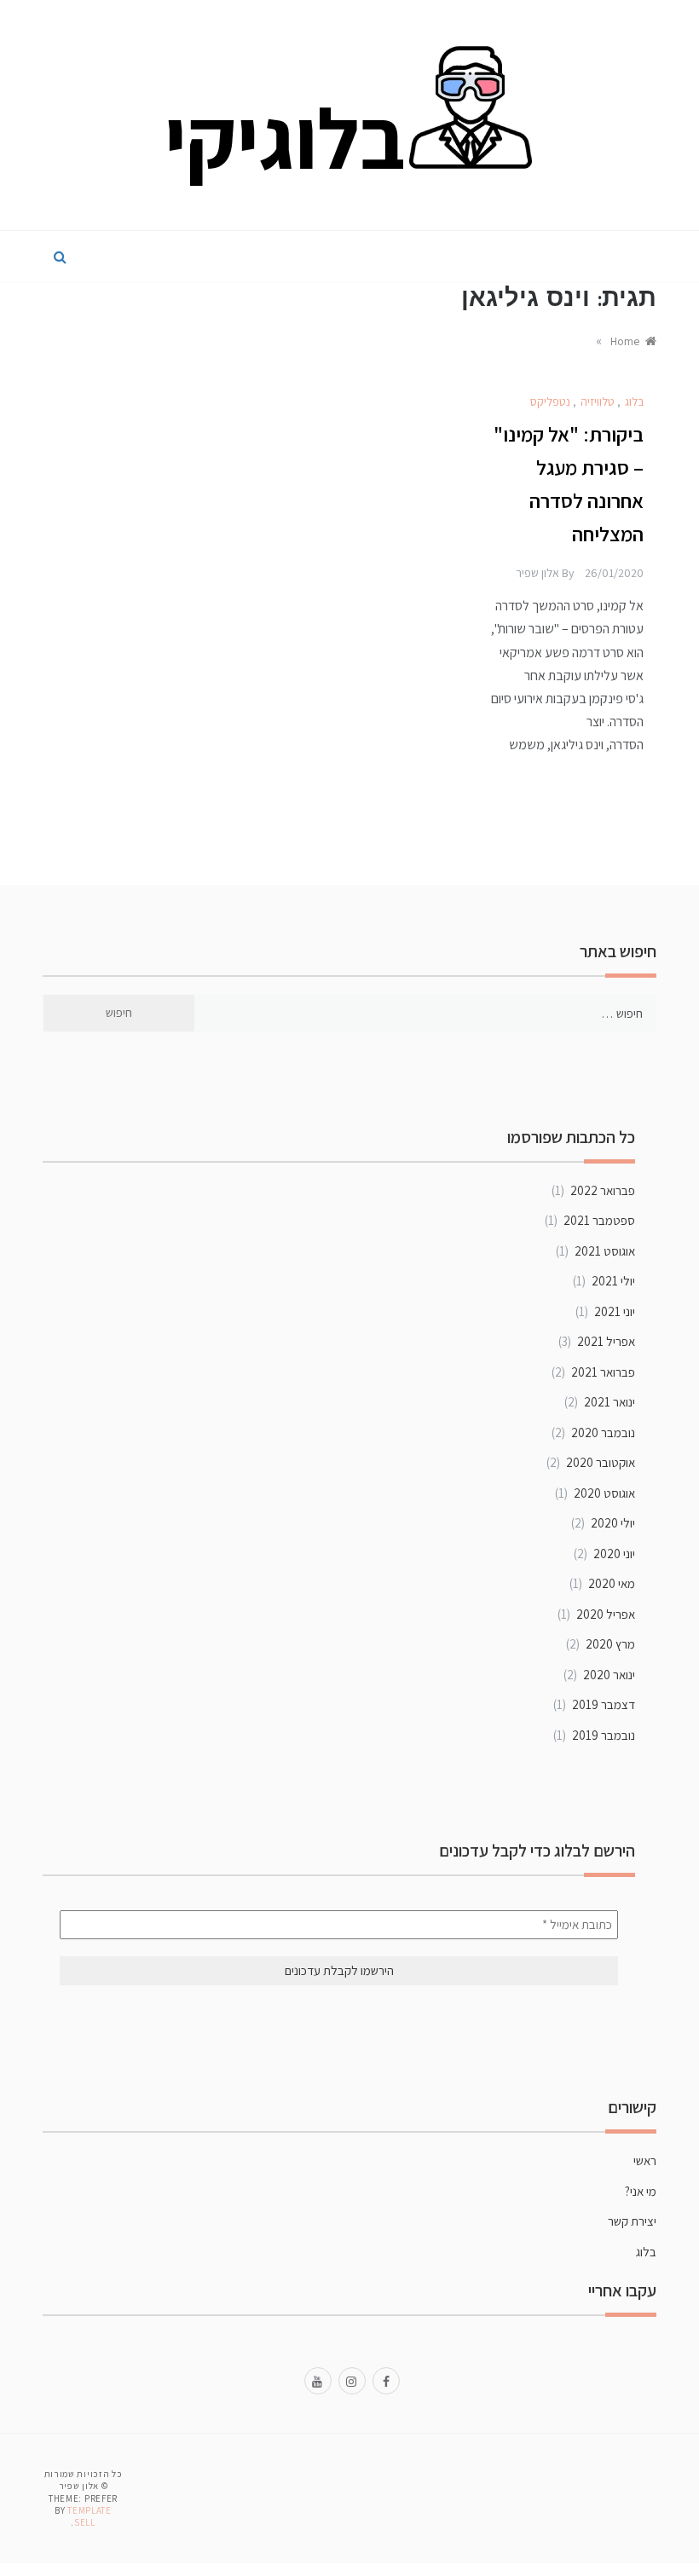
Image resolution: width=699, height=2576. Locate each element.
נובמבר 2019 (604, 1735)
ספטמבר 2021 (599, 1220)
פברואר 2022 (603, 1190)
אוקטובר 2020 (601, 1462)
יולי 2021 (613, 1281)
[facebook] (386, 2380)
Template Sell (90, 2516)
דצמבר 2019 (604, 1704)
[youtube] (318, 2380)
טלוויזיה (598, 401)
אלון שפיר (537, 573)
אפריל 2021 (606, 1341)
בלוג (634, 401)
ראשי (645, 2160)
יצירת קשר (632, 2221)
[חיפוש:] (426, 1013)
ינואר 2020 (609, 1675)
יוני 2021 (615, 1311)
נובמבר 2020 (603, 1432)
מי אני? (641, 2191)
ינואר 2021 (609, 1402)
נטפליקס (550, 401)
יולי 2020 (613, 1523)
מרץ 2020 (610, 1644)
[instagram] (352, 2380)
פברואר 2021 (603, 1372)
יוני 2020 (614, 1554)
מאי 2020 (612, 1583)
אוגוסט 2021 (605, 1251)
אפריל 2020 (606, 1614)
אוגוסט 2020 (604, 1493)
